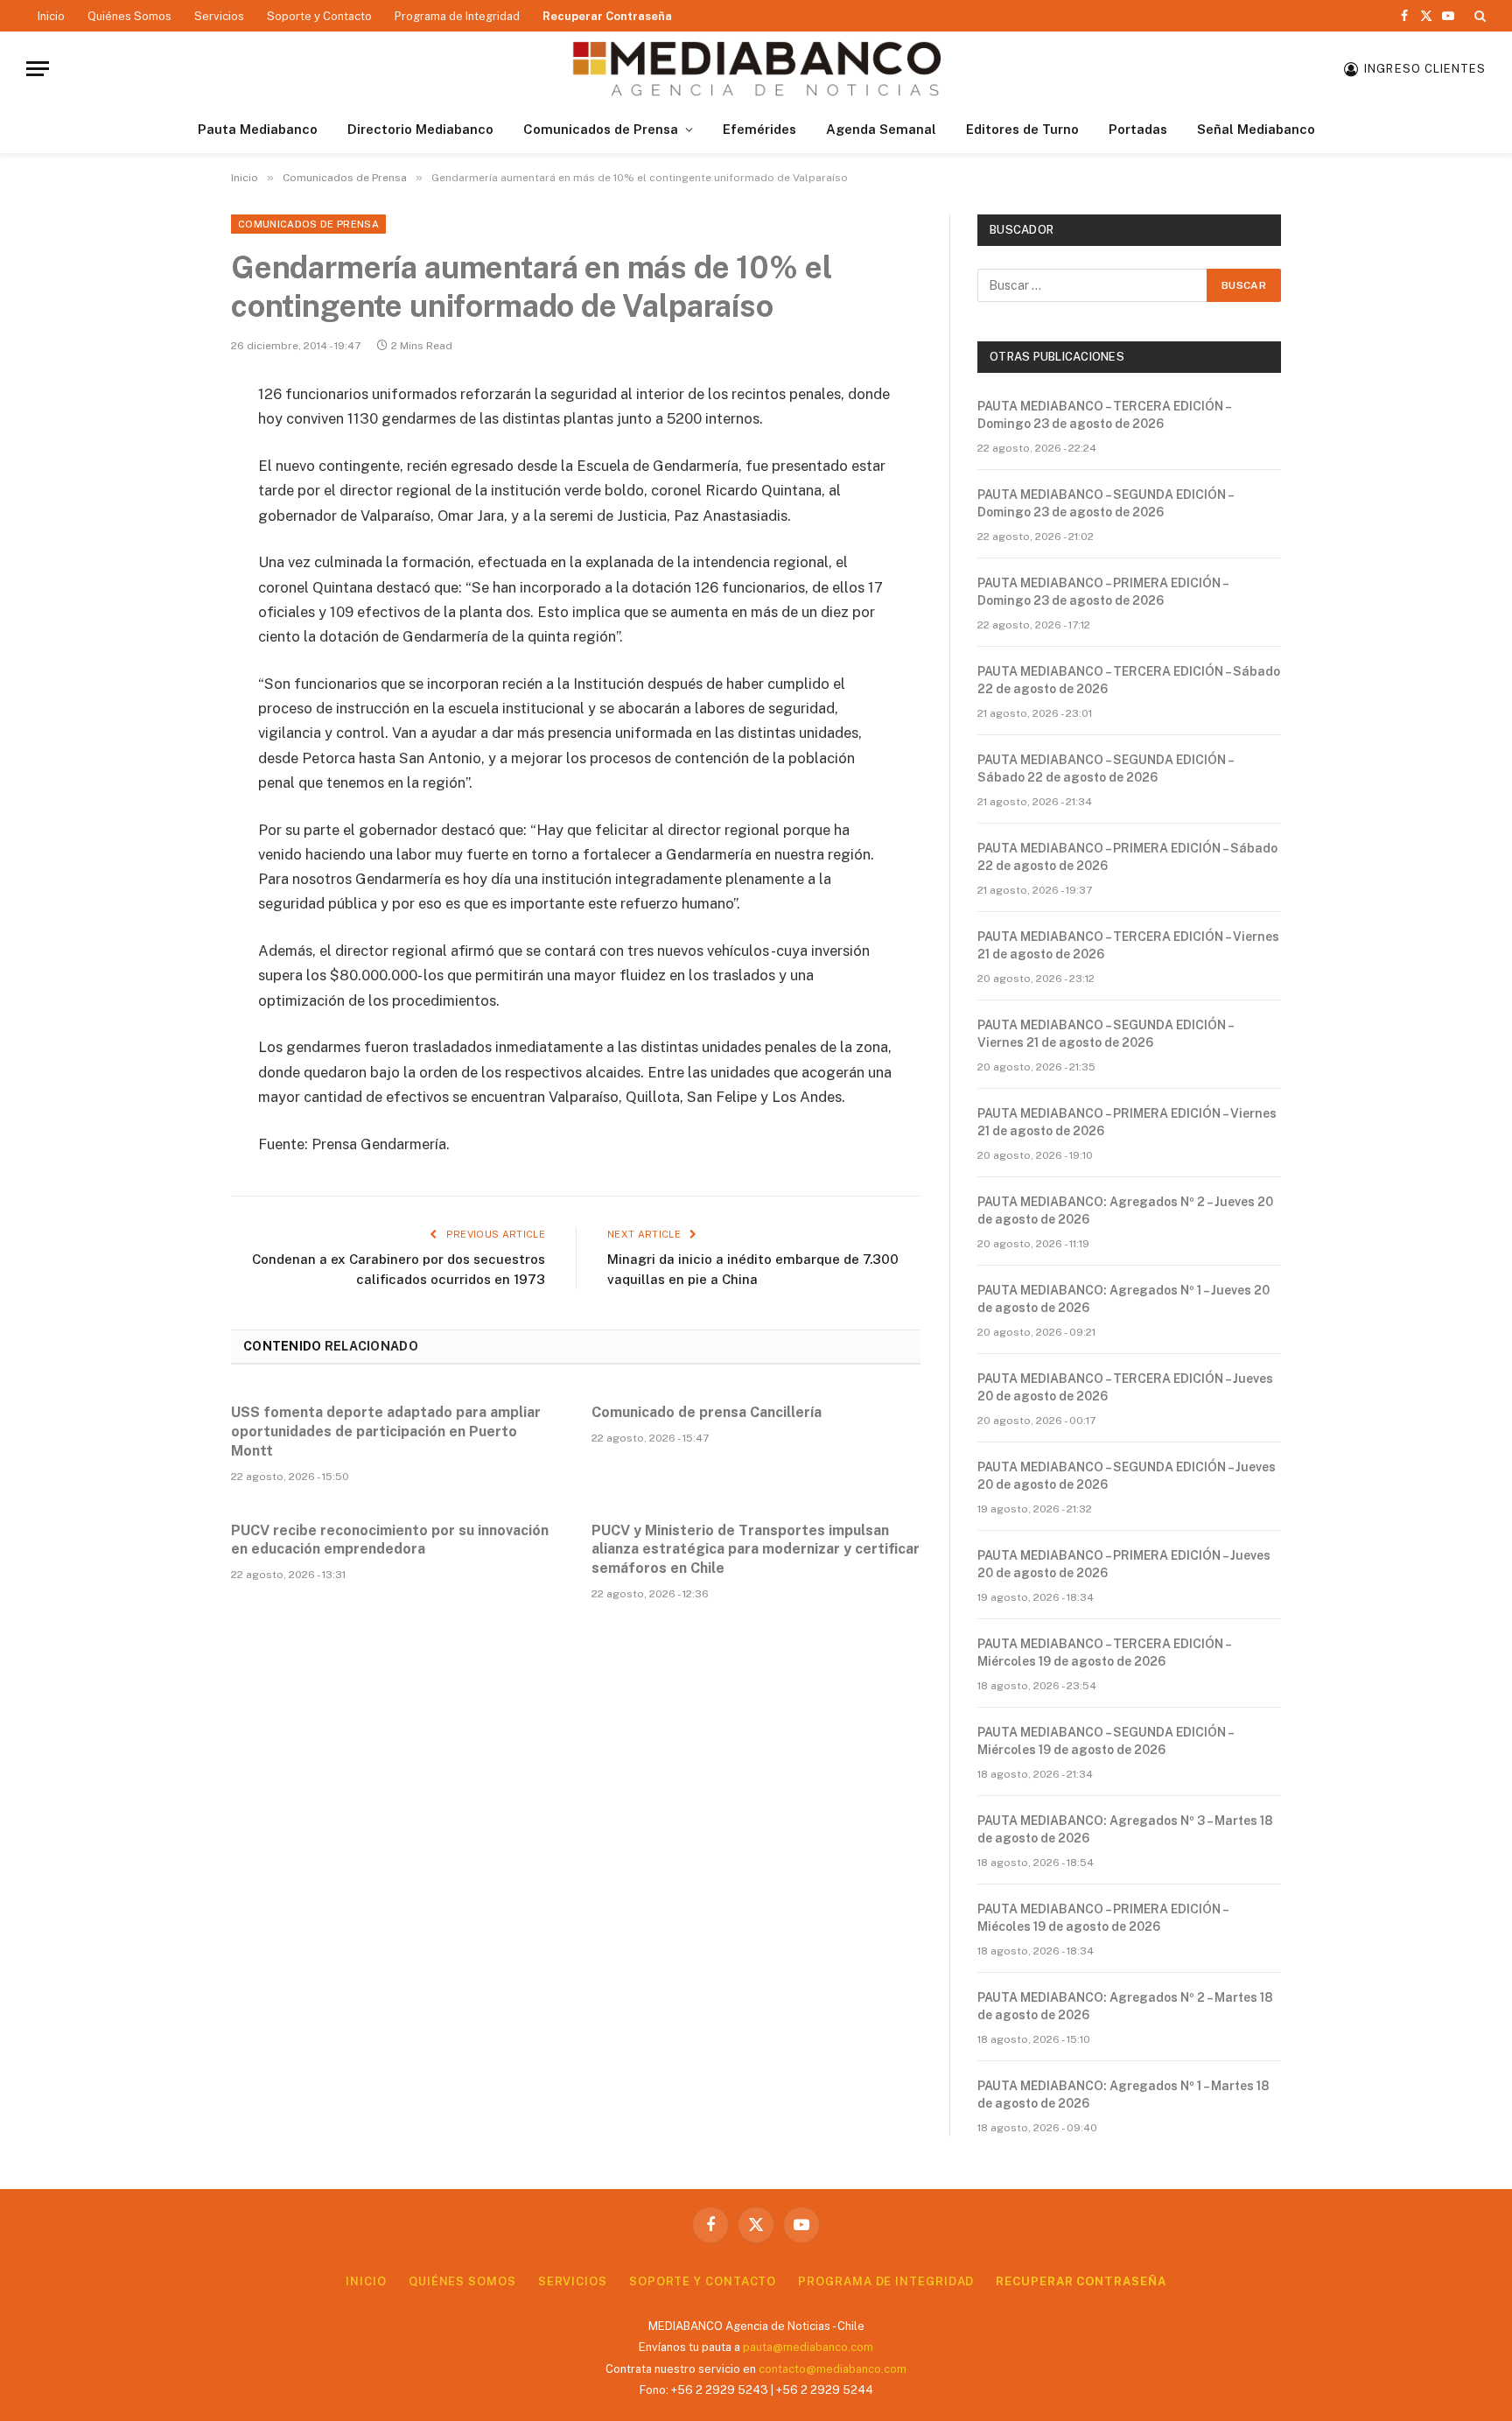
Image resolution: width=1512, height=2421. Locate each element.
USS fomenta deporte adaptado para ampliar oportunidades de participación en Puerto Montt (386, 1432)
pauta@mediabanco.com (808, 2347)
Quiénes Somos (129, 16)
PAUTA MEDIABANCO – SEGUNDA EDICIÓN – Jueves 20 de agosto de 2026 (1127, 1476)
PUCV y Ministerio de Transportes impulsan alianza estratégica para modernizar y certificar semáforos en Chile (756, 1550)
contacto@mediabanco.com (833, 2369)
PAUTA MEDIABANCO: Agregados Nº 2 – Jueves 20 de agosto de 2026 (1125, 1210)
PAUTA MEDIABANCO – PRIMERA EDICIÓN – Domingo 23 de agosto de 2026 (1102, 592)
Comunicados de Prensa (601, 129)
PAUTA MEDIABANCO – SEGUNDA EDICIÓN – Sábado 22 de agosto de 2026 (1105, 768)
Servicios (219, 16)
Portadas (1138, 129)
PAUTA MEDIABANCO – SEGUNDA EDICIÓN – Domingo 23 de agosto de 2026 (1105, 503)
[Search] (1478, 16)
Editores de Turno (1022, 129)
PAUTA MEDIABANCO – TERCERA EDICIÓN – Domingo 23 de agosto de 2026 (1104, 415)
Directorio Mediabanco (420, 129)
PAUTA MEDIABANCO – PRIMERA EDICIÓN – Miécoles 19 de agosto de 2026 (1102, 1918)
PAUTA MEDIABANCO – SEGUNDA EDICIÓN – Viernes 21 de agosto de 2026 (1105, 1034)
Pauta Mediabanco (258, 129)
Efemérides (759, 129)
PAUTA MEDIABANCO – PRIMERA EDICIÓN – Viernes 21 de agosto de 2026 (1127, 1122)
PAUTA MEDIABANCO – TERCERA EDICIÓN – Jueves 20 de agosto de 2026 (1125, 1387)
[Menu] (38, 69)
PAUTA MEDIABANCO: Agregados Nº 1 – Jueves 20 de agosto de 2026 (1123, 1299)
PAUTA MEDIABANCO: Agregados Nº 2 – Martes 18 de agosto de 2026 (1125, 2006)
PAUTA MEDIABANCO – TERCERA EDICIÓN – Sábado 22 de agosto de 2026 (1129, 680)
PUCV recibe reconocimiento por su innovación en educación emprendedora (390, 1540)
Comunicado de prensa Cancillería (707, 1412)
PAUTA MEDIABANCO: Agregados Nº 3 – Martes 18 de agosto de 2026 (1125, 1829)
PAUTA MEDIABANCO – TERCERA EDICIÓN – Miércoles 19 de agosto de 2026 (1104, 1653)
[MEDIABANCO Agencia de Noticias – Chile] (756, 69)
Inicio (51, 16)
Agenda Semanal (881, 129)
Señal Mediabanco (1256, 129)
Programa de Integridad (457, 16)
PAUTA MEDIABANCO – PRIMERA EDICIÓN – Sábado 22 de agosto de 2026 (1127, 857)
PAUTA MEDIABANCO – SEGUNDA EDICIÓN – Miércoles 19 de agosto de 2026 (1105, 1741)
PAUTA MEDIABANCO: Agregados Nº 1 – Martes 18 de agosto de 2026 (1123, 2095)
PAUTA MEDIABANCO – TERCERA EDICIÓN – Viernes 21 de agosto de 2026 (1128, 945)
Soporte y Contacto (319, 16)
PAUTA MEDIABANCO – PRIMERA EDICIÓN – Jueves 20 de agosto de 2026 (1124, 1564)
